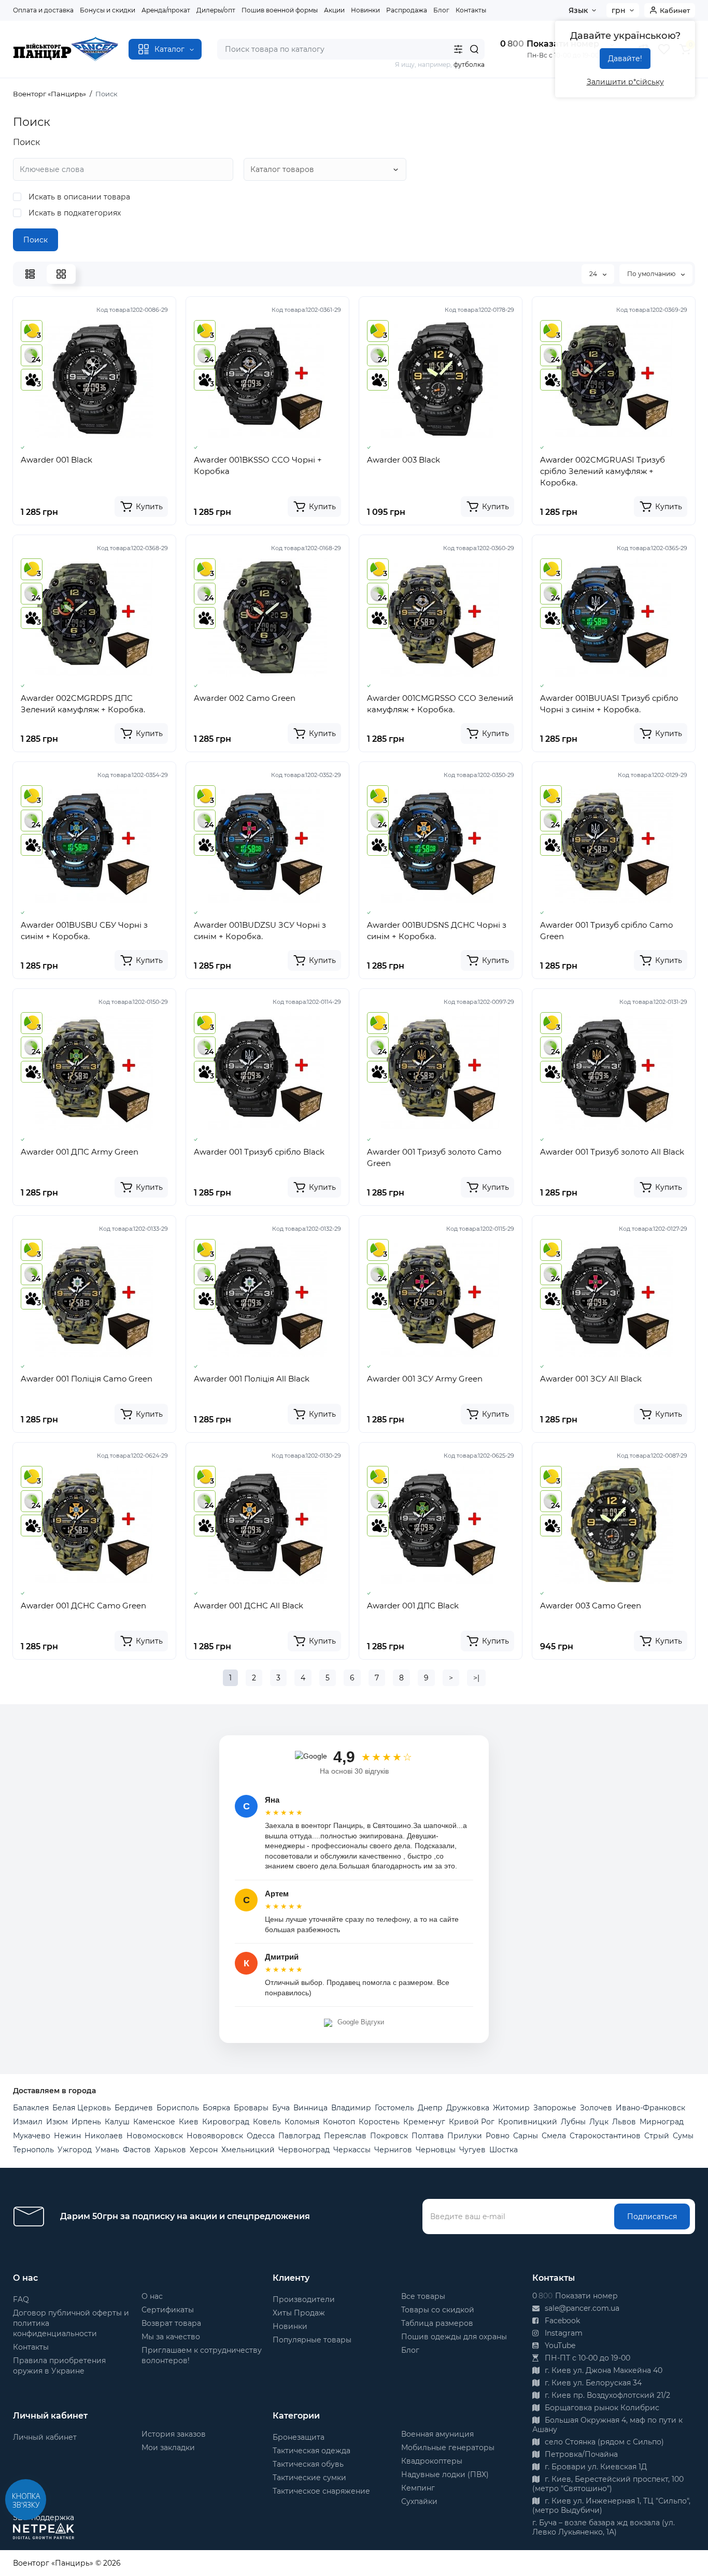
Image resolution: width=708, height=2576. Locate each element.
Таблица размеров (437, 2323)
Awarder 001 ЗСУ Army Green (425, 1379)
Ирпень (86, 2122)
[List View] (30, 274)
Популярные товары (312, 2340)
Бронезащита (299, 2437)
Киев (189, 2122)
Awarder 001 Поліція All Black (252, 1379)
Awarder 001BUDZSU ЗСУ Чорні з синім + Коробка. (260, 931)
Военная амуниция (437, 2434)
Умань (107, 2150)
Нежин (67, 2136)
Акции (334, 10)
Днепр (430, 2108)
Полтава (428, 2136)
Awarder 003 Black (403, 460)
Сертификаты (168, 2310)
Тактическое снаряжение (321, 2491)
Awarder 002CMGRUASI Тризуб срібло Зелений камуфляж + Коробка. (603, 471)
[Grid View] (61, 274)
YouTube (559, 2345)
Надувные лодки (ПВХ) (445, 2474)
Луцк (599, 2122)
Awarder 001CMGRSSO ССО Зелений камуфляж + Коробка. (440, 704)
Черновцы (436, 2150)
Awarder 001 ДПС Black (413, 1606)
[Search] (474, 49)
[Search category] (458, 49)
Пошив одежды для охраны (454, 2337)
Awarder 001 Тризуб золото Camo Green (434, 1157)
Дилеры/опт (216, 10)
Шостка (504, 2150)
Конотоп (339, 2122)
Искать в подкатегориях (74, 213)
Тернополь (33, 2150)
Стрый (657, 2136)
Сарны (526, 2136)
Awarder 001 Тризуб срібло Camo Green (606, 931)
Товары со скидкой (438, 2310)
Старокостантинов (605, 2136)
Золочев (596, 2108)
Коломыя (302, 2122)
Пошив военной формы (280, 10)
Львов (624, 2122)
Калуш (117, 2122)
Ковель (267, 2122)
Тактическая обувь (308, 2464)
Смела (554, 2136)
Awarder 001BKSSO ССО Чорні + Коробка (258, 465)
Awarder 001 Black (56, 460)
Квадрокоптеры (432, 2461)
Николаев (104, 2136)
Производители (304, 2299)
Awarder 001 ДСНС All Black (249, 1606)
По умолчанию (652, 274)
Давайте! (625, 59)
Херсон (204, 2150)
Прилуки (465, 2136)
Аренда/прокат (166, 10)
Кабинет (675, 10)
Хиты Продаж (299, 2313)
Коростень (379, 2122)
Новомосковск (155, 2136)
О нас (152, 2296)
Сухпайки (419, 2501)
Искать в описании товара (78, 197)
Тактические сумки (309, 2478)
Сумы (683, 2136)
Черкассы (352, 2150)
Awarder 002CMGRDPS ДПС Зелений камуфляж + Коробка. (83, 704)
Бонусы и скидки (108, 10)
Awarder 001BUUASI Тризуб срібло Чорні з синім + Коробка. (609, 704)
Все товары (423, 2296)
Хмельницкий (248, 2150)
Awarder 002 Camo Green (245, 698)
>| (476, 1678)
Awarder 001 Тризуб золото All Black (612, 1152)
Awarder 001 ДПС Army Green (80, 1152)
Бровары (251, 2108)
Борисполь (178, 2108)
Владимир (351, 2108)
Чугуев (472, 2150)
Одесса (261, 2136)
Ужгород (75, 2150)
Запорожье (555, 2108)
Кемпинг (418, 2488)
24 (594, 274)
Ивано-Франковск (650, 2108)
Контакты (471, 10)
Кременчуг (424, 2122)
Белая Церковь (82, 2108)
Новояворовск (215, 2136)
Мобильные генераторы (448, 2448)
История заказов (174, 2434)
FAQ (21, 2299)
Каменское (154, 2122)
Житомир (511, 2108)
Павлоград (299, 2136)
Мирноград (662, 2122)
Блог (441, 10)
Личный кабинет (45, 2437)
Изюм (57, 2122)
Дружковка (468, 2108)
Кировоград (226, 2122)
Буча (281, 2108)
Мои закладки (168, 2448)
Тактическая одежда (311, 2451)
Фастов (137, 2150)
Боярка (216, 2108)
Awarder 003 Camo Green (591, 1606)
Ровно (498, 2136)
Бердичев (134, 2108)
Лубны (573, 2122)
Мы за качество (171, 2337)
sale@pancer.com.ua (581, 2308)
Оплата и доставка (43, 10)
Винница (310, 2108)
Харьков (170, 2150)
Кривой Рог (472, 2122)
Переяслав (345, 2136)
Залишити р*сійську (625, 82)
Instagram (563, 2333)
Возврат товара (171, 2323)
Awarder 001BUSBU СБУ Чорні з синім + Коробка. (84, 931)
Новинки (365, 10)
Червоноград (304, 2150)
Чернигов (393, 2150)
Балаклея (31, 2108)
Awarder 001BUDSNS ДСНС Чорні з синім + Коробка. (437, 931)
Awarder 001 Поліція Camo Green (87, 1379)
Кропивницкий (528, 2122)
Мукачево (32, 2136)
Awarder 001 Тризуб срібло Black (259, 1152)
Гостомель (394, 2108)
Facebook (561, 2321)
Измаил (28, 2122)
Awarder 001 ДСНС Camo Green (83, 1606)
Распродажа (407, 10)
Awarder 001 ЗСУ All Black (591, 1379)
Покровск (389, 2136)
